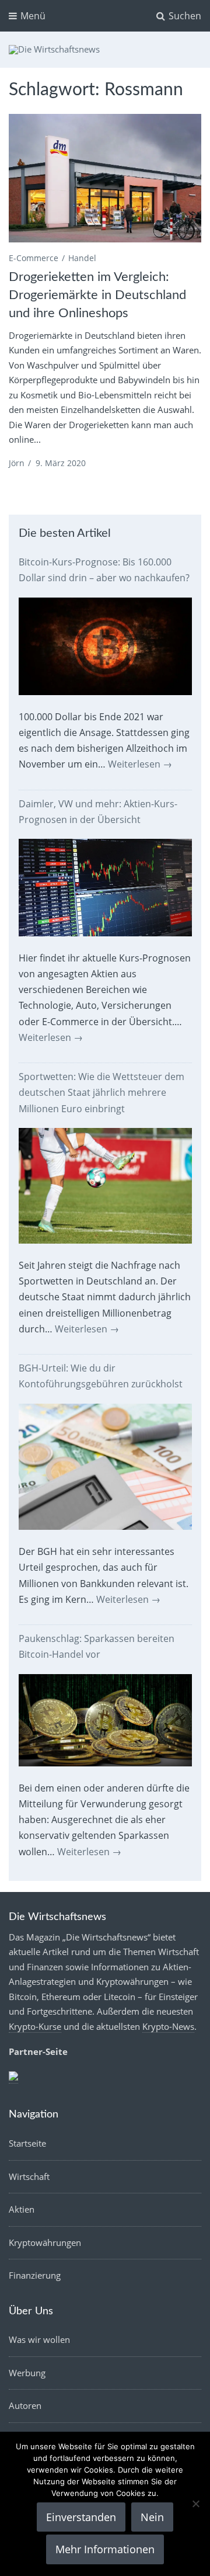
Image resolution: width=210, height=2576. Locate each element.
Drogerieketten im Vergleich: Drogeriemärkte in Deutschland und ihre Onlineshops (97, 295)
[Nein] (195, 2504)
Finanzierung (35, 2275)
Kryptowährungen (45, 2242)
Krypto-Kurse (35, 2026)
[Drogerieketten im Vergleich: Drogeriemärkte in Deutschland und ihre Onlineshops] (105, 178)
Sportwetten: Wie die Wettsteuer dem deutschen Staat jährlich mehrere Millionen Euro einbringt (101, 1092)
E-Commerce (34, 258)
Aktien (22, 2209)
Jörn (17, 463)
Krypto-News (168, 2026)
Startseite (27, 2143)
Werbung (27, 2373)
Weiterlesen (140, 764)
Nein (152, 2517)
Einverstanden (81, 2517)
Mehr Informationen (105, 2549)
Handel (82, 258)
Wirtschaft (29, 2176)
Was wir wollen (39, 2339)
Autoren (25, 2405)
